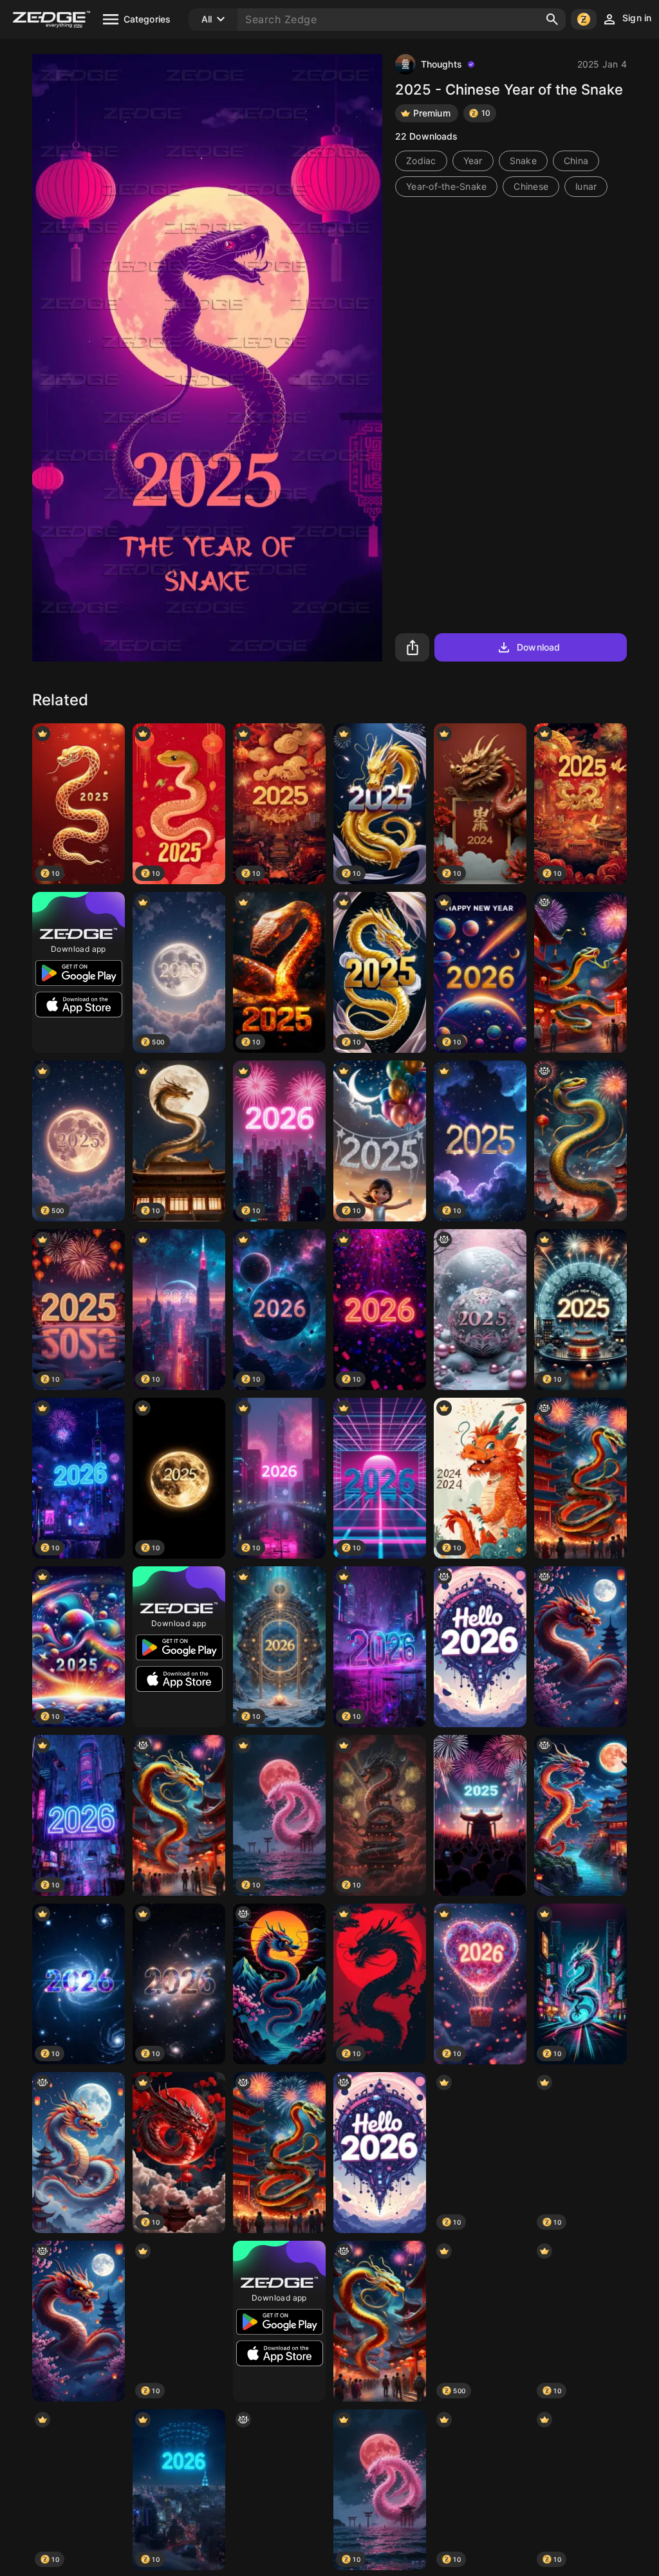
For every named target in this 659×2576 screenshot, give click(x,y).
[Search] (552, 19)
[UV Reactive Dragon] (279, 1984)
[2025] (480, 1310)
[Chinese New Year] (179, 1815)
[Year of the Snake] (580, 1141)
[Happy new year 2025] (480, 1815)
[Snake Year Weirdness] (580, 972)
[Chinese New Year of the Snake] (279, 2490)
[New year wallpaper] (480, 1647)
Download (538, 647)
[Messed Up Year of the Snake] (580, 1478)
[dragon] (580, 1647)
